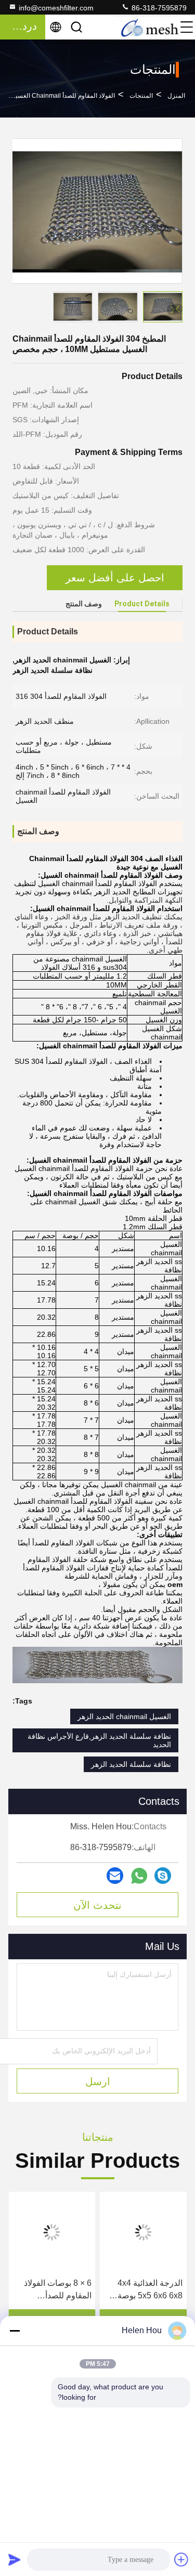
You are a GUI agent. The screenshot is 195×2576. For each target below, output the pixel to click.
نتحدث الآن (97, 1905)
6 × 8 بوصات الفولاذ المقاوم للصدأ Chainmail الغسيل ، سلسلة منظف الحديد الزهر (56, 2290)
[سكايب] (163, 1876)
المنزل (176, 96)
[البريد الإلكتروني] (115, 1876)
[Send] (15, 2559)
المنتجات (141, 96)
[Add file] (181, 2559)
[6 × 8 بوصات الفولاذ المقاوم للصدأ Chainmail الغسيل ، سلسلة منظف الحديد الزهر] (52, 2232)
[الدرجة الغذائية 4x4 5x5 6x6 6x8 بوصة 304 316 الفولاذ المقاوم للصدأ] (144, 2232)
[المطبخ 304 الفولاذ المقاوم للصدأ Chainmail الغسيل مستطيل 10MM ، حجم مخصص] (97, 211)
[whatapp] (139, 1876)
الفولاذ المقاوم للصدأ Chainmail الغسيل (63, 96)
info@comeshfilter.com (56, 8)
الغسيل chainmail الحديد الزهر (124, 1716)
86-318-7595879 (158, 8)
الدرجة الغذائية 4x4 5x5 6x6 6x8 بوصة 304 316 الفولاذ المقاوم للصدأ (150, 2290)
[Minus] (15, 2331)
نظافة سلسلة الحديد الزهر (131, 1764)
